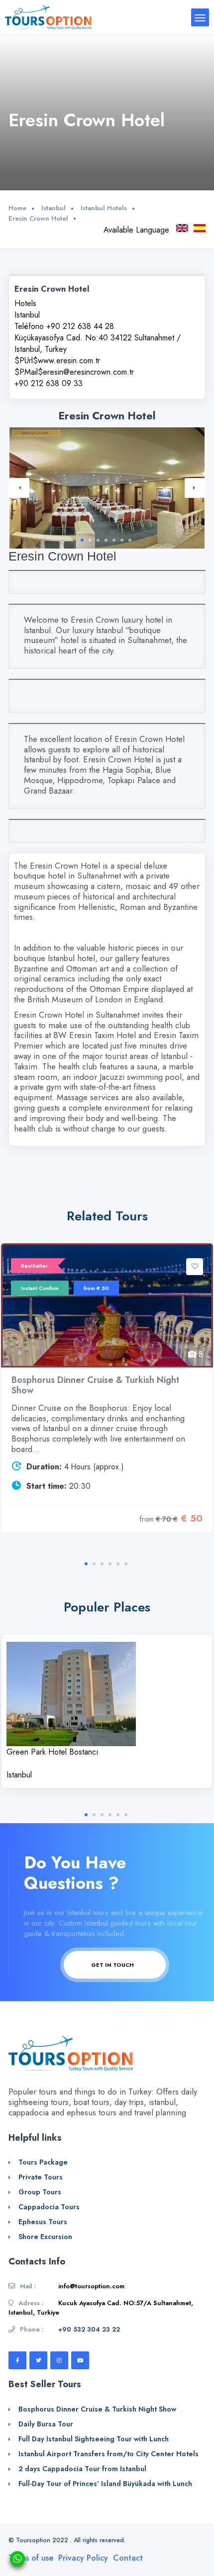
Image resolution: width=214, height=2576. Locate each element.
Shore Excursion (45, 2237)
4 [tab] (106, 540)
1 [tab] (82, 540)
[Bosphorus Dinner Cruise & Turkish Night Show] (107, 1305)
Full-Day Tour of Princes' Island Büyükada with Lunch (105, 2484)
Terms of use (31, 2558)
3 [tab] (98, 540)
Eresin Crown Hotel (38, 218)
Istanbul (53, 208)
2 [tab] (90, 540)
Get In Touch (113, 1965)
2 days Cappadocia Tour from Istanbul (82, 2469)
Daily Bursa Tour (46, 2424)
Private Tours (41, 2177)
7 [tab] (130, 540)
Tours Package (43, 2162)
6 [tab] (122, 540)
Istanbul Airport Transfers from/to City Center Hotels (108, 2454)
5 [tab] (114, 540)
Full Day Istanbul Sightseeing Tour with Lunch (94, 2439)
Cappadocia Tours (49, 2207)
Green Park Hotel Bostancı (53, 1752)
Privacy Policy (83, 2558)
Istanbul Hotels (104, 208)
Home (17, 208)
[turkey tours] (48, 17)
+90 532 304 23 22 (89, 2329)
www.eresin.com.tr (69, 361)
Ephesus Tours (43, 2222)
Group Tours (40, 2192)
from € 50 (96, 1288)
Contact (128, 2558)
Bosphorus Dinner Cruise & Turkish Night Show (95, 1385)
